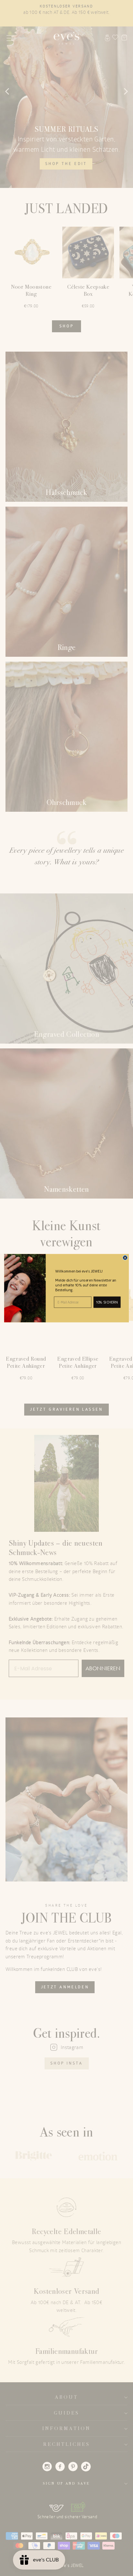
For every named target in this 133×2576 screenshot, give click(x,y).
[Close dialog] (125, 1257)
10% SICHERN (107, 1302)
